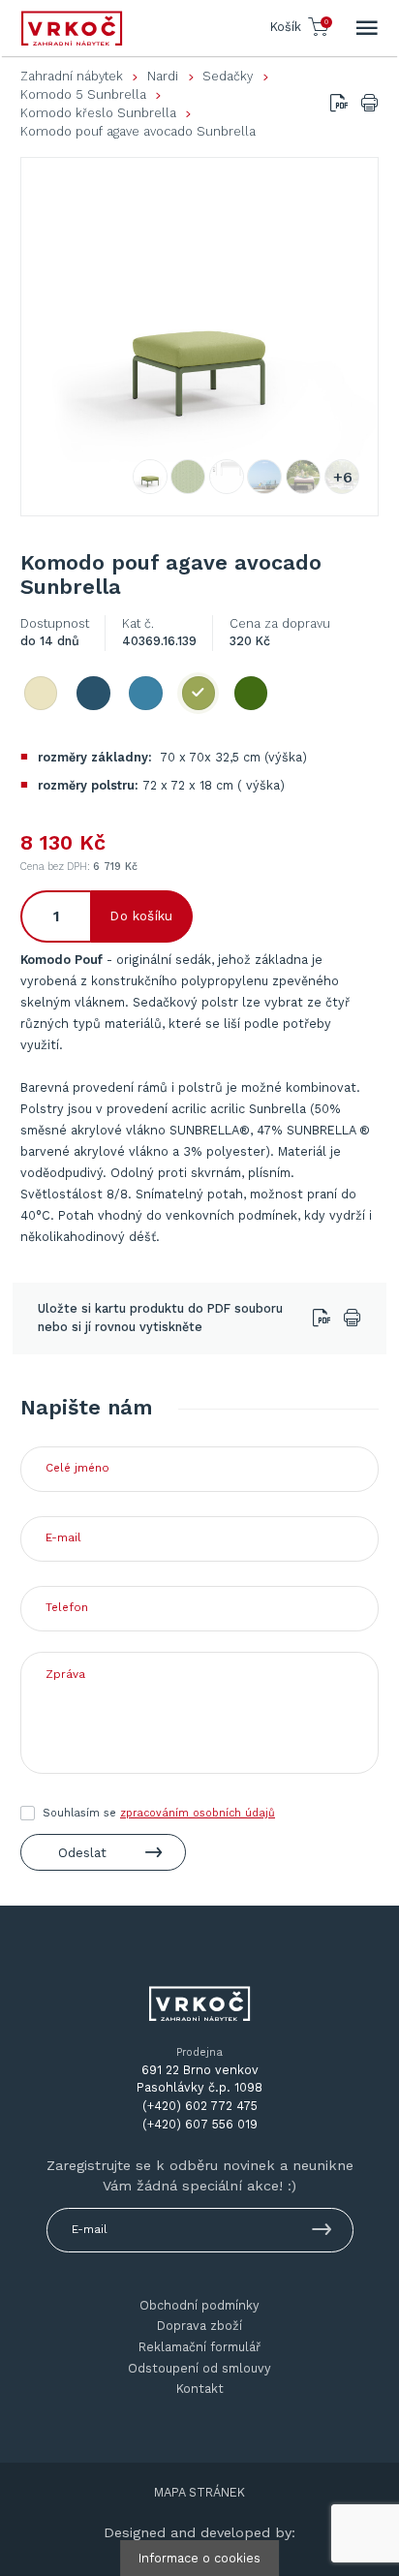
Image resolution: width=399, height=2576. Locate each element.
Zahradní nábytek (72, 76)
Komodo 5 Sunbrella (83, 94)
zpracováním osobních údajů (198, 1813)
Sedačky (228, 76)
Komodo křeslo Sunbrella (98, 113)
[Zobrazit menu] (367, 28)
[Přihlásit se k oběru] (322, 2233)
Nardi (163, 76)
